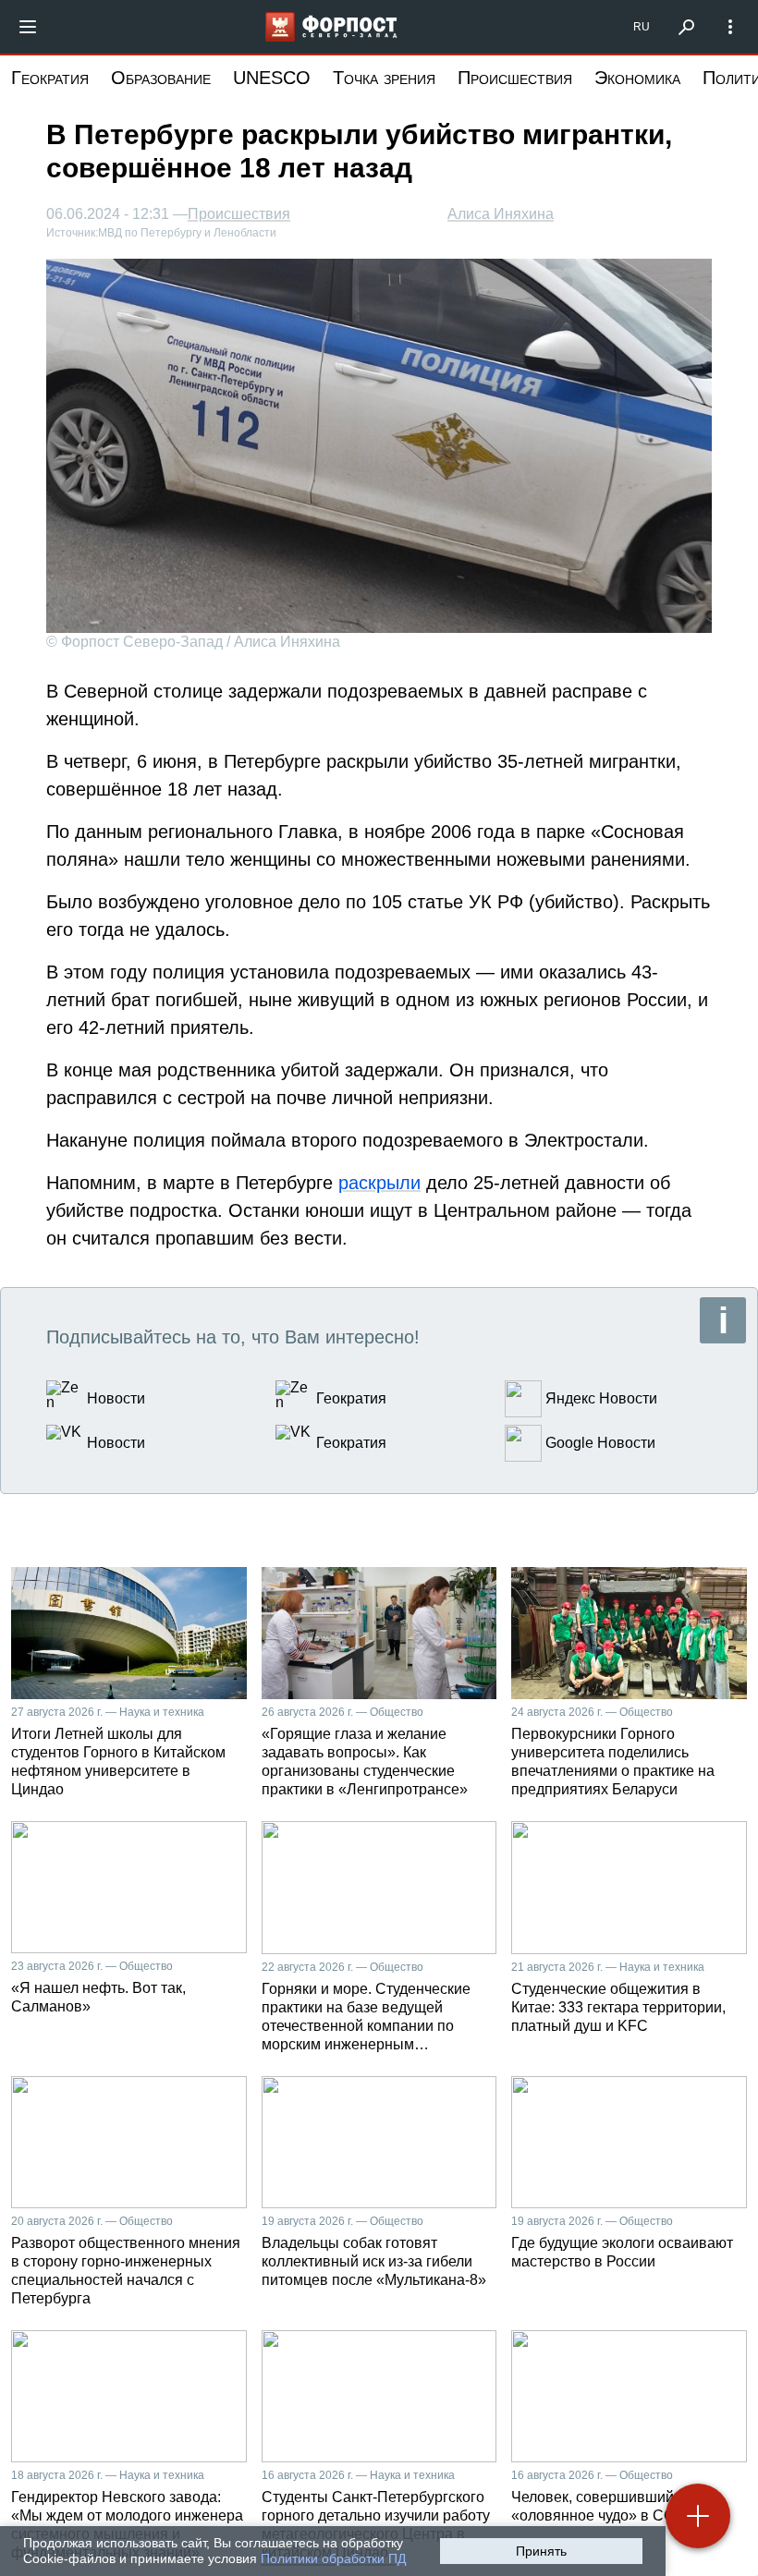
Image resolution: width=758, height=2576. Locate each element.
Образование (161, 78)
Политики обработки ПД (333, 2558)
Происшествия (515, 78)
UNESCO (272, 78)
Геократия (50, 78)
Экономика (637, 78)
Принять (541, 2551)
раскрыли (379, 1183)
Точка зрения (384, 78)
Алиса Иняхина (501, 214)
